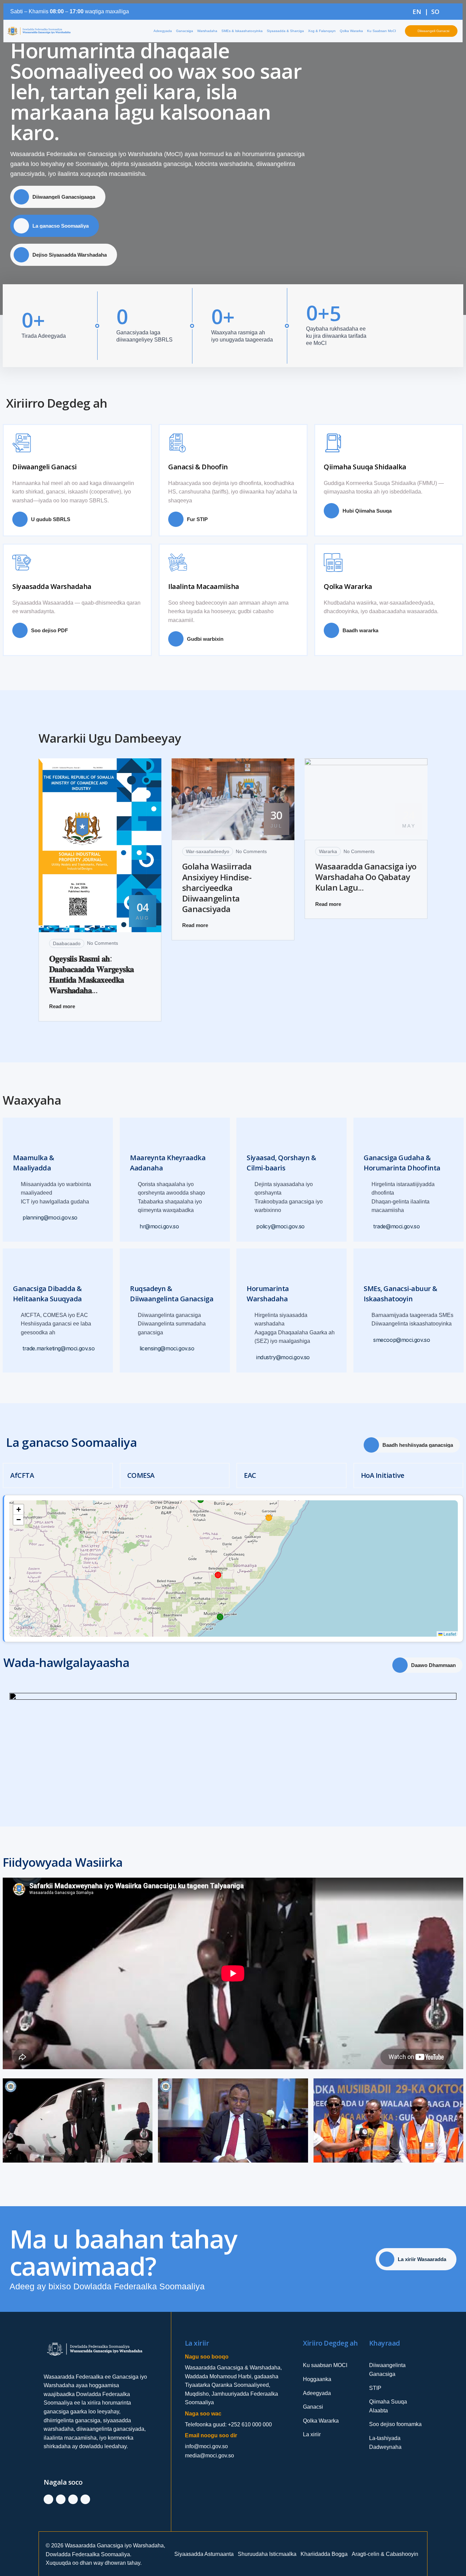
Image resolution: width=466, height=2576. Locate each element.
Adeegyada (163, 31)
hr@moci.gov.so (159, 1226)
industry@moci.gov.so (283, 1357)
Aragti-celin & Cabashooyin (385, 2554)
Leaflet (449, 1634)
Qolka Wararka (351, 31)
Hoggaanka (317, 2379)
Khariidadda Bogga (324, 2554)
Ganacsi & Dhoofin (198, 467)
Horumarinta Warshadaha (268, 1294)
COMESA (141, 1475)
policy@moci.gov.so (280, 1226)
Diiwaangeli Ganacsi (45, 467)
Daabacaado (67, 943)
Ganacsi (313, 2407)
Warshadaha (207, 31)
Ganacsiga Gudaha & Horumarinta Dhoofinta (402, 1163)
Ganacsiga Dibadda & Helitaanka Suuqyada (47, 1294)
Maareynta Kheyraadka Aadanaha (168, 1163)
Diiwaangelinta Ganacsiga (387, 2370)
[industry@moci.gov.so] (251, 1357)
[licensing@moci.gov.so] (134, 1349)
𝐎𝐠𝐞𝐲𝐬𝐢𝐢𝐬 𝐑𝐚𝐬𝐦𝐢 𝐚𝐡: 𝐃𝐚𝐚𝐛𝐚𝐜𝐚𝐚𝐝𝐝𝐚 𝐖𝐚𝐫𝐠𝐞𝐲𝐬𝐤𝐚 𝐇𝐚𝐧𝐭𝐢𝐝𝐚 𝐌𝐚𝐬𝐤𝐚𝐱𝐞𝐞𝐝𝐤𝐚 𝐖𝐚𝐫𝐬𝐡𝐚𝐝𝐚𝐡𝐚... (91, 974)
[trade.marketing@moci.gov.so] (17, 1349)
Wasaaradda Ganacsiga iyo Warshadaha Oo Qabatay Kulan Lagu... (366, 877)
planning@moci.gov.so (50, 1218)
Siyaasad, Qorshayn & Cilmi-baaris (281, 1163)
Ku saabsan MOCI (325, 2365)
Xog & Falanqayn (322, 31)
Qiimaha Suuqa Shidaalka (365, 467)
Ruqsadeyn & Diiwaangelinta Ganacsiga (172, 1294)
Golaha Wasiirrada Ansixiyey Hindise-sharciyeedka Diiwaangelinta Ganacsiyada (217, 888)
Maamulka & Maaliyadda (33, 1163)
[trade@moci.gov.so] (368, 1226)
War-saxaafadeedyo (208, 851)
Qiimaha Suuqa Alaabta (388, 2406)
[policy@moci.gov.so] (251, 1226)
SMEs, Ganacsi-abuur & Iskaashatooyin (401, 1294)
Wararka (328, 851)
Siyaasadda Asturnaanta (204, 2554)
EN (417, 12)
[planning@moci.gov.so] (17, 1218)
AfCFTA (22, 1475)
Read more (62, 1006)
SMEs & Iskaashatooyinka (242, 31)
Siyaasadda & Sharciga (285, 31)
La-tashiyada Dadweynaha (385, 2443)
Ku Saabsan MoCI (382, 31)
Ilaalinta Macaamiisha (204, 586)
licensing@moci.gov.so (167, 1349)
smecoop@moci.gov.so (402, 1340)
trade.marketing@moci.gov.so (59, 1349)
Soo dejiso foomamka (395, 2424)
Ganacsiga (185, 31)
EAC (250, 1475)
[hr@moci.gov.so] (134, 1226)
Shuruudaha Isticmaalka (267, 2554)
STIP (375, 2388)
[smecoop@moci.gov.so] (368, 1340)
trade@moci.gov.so (396, 1226)
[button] (18, 1510)
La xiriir (312, 2434)
